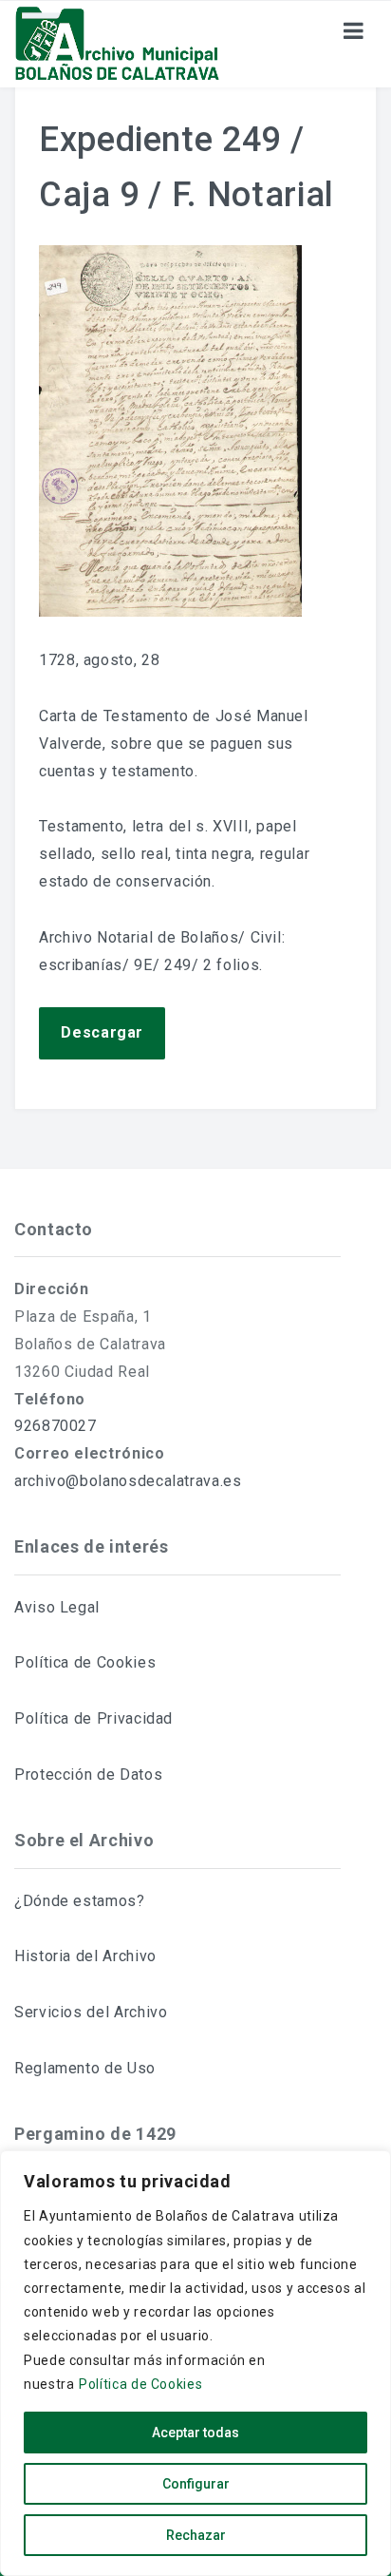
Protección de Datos (88, 1775)
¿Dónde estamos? (80, 1901)
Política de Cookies (140, 2384)
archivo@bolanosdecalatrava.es (128, 1481)
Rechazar (196, 2535)
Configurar (196, 2484)
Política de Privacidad (93, 1718)
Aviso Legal (57, 1607)
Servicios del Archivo (91, 2012)
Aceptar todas (195, 2433)
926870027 (56, 1426)
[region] (195, 2363)
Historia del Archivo (85, 1956)
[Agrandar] (277, 270)
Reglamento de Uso (85, 2068)
